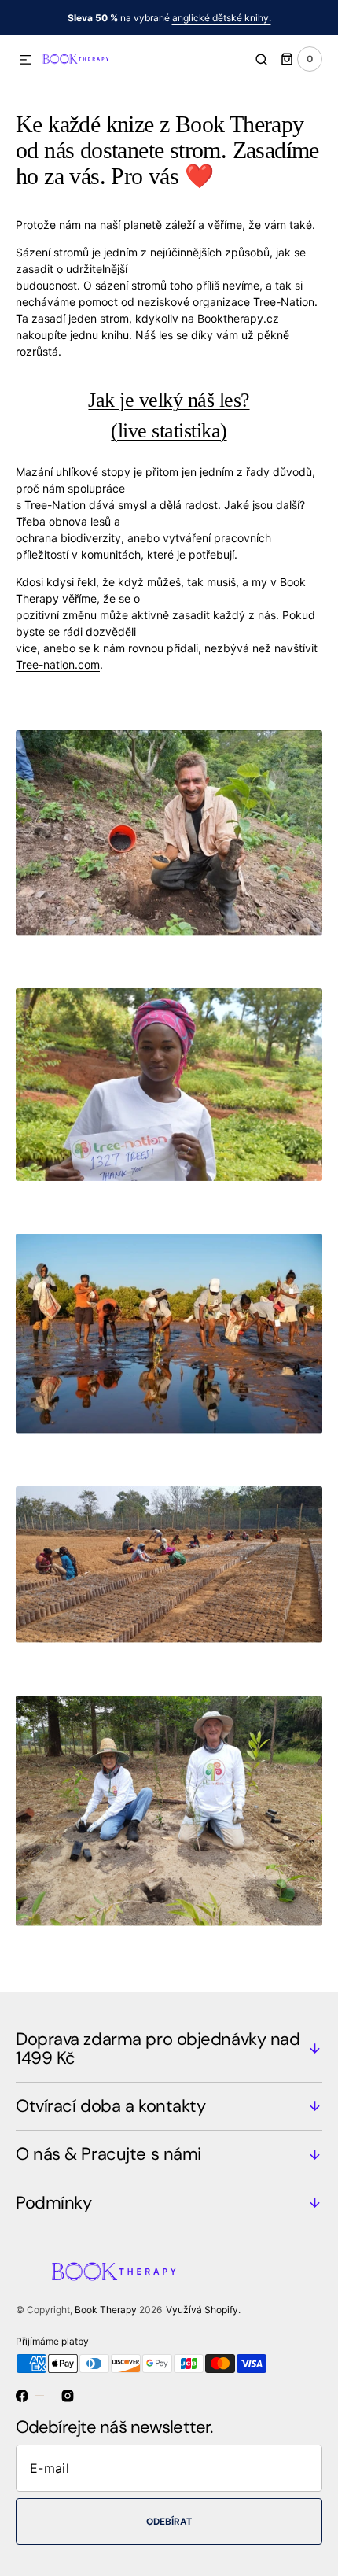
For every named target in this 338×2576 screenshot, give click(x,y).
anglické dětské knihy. (222, 18)
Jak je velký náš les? (169, 400)
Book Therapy (106, 2310)
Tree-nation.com (58, 664)
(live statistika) (169, 431)
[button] (25, 61)
